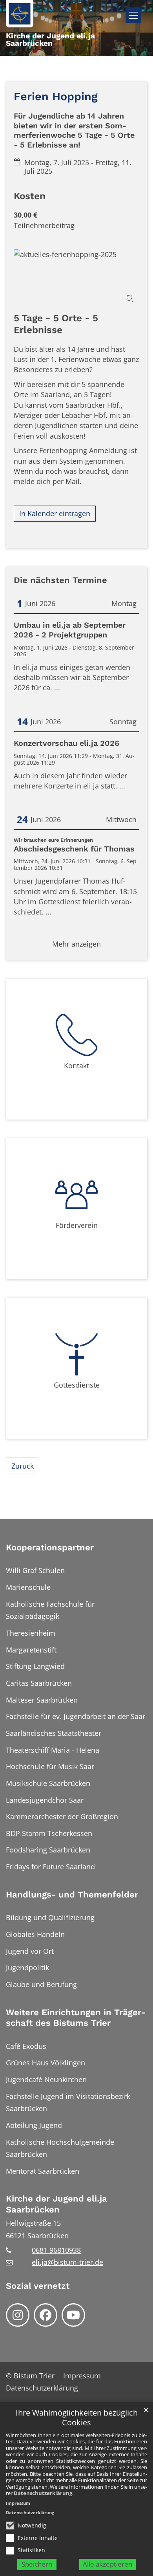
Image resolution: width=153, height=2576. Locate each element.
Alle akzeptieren (107, 2564)
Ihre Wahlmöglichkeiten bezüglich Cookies (77, 2418)
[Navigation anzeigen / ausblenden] (133, 15)
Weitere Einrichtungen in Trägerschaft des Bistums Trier (76, 2018)
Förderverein (77, 1225)
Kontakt (76, 1066)
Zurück (23, 1466)
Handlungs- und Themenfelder (72, 1895)
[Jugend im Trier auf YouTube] (73, 2315)
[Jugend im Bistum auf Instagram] (18, 2315)
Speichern (37, 2564)
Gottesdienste (77, 1385)
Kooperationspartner (50, 1547)
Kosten (30, 196)
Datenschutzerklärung (43, 2493)
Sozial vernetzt (38, 2286)
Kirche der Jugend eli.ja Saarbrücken (56, 2204)
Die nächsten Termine (60, 580)
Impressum (18, 2503)
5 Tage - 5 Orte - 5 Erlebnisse (56, 324)
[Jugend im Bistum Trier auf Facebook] (46, 2315)
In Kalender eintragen (55, 513)
